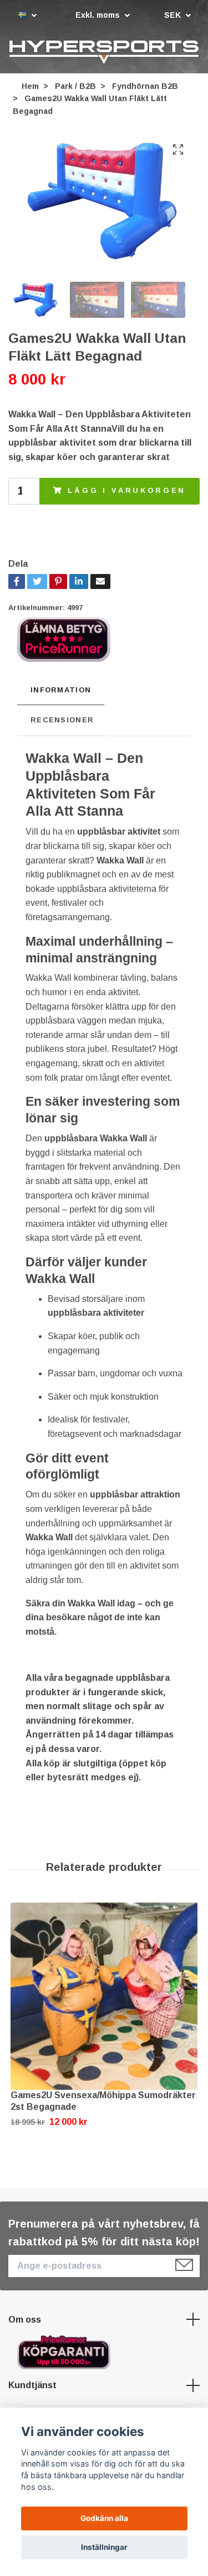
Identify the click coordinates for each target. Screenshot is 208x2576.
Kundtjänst (32, 2386)
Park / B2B (75, 86)
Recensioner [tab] (62, 720)
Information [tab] (61, 690)
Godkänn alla (104, 2518)
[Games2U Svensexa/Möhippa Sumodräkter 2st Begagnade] (104, 1996)
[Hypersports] (104, 52)
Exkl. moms (99, 15)
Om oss (25, 2320)
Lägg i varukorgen (127, 491)
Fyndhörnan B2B (145, 86)
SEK (174, 15)
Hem (30, 86)
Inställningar (104, 2547)
